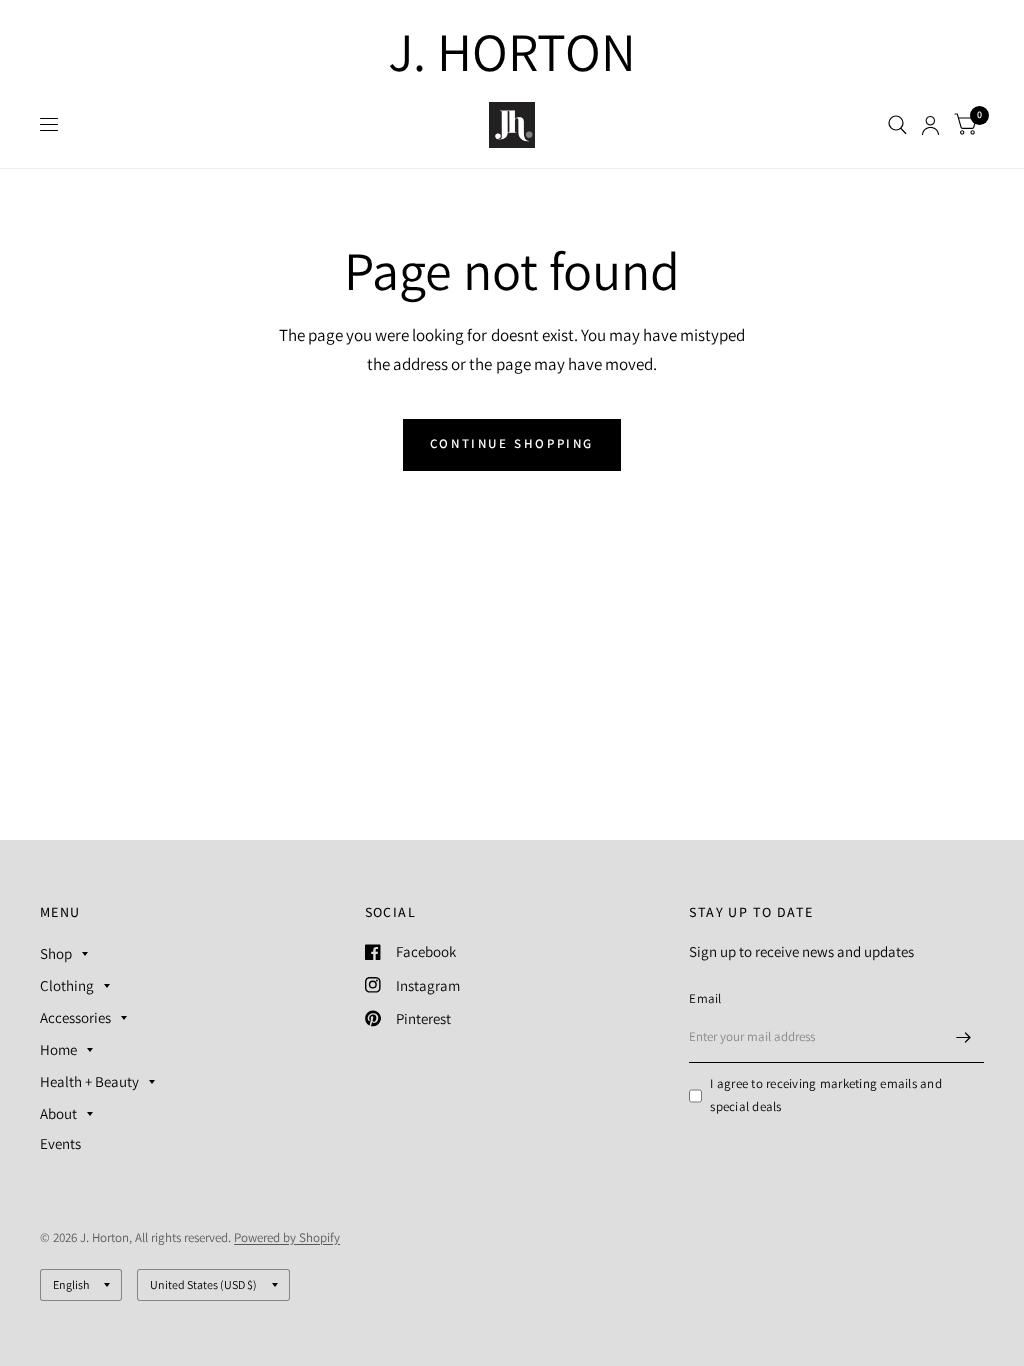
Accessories (75, 1017)
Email (705, 998)
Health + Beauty (89, 1081)
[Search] (897, 125)
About (58, 1113)
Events (60, 1143)
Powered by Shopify (287, 1237)
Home (58, 1049)
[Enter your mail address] (964, 1037)
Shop (56, 953)
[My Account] (930, 125)
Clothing (67, 985)
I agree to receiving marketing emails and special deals (826, 1095)
